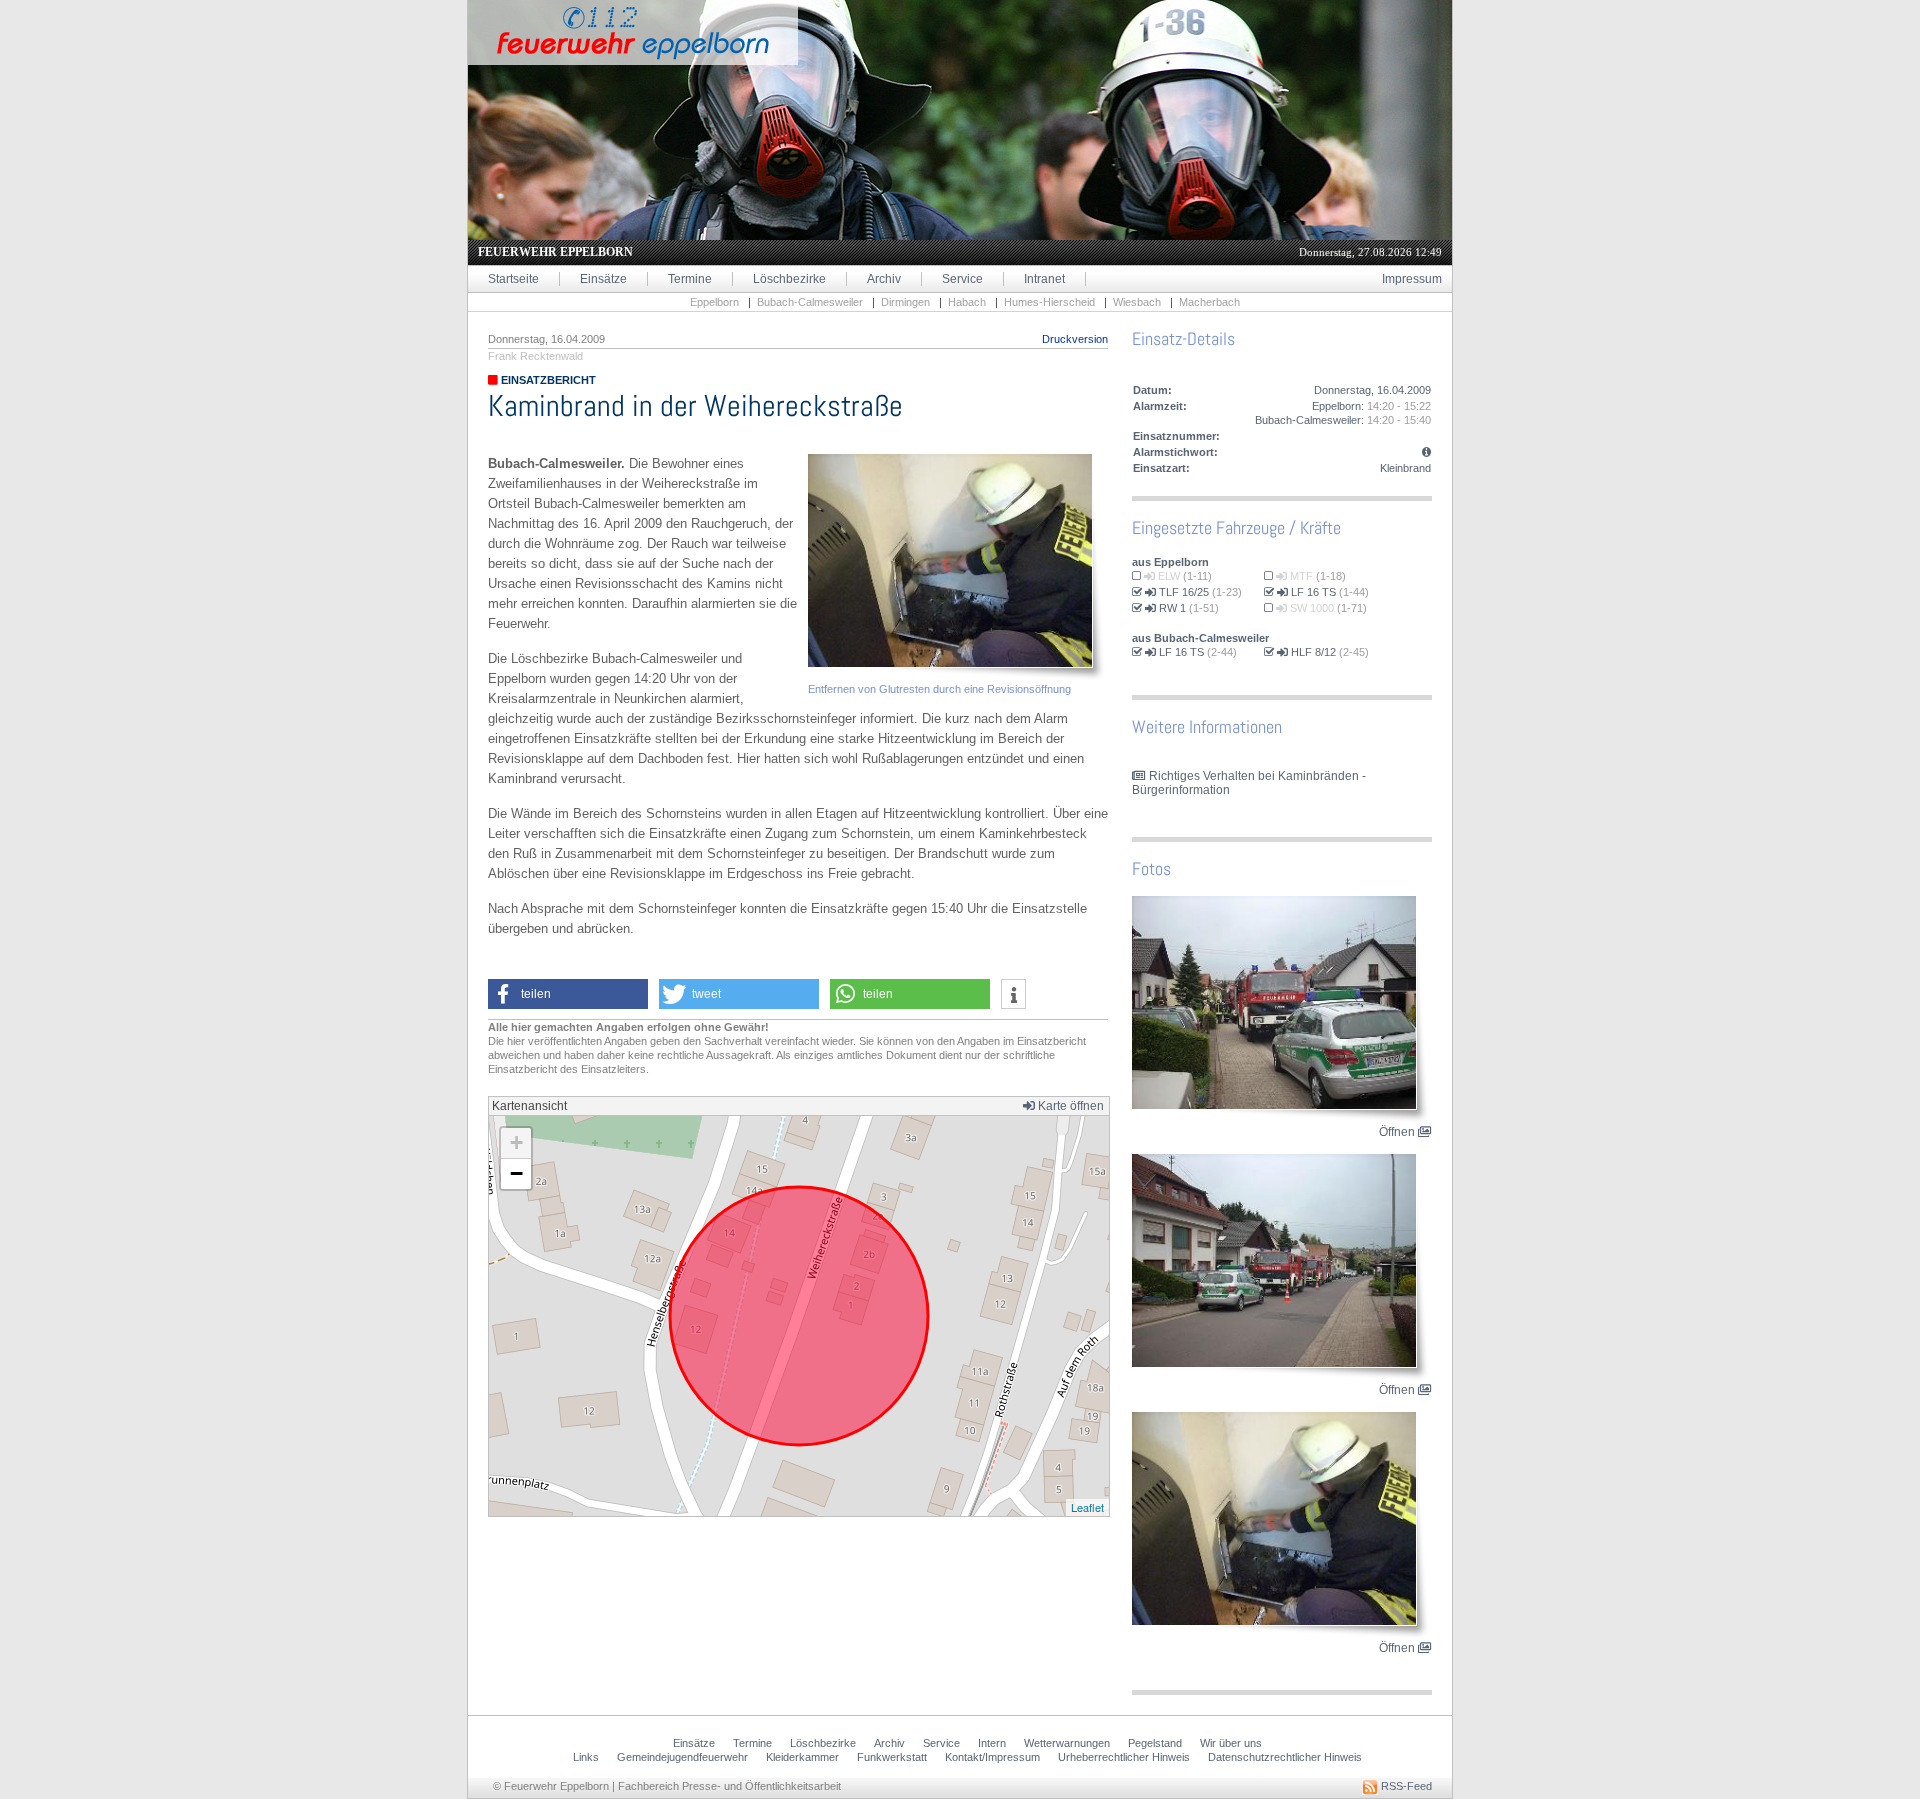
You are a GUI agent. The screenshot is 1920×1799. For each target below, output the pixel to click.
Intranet (1044, 279)
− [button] (516, 1173)
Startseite (513, 279)
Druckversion (1075, 339)
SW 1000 (1310, 608)
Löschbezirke (789, 279)
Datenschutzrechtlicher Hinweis (1285, 1757)
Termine (690, 279)
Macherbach (1209, 302)
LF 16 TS (1312, 592)
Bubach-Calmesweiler (810, 302)
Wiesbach (1137, 302)
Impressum (1412, 279)
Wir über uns (1231, 1743)
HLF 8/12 (1312, 652)
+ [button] (516, 1142)
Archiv (884, 279)
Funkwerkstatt (892, 1757)
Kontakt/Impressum (992, 1757)
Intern (992, 1743)
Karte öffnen (1069, 1106)
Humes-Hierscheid (1049, 302)
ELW (1167, 576)
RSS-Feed (1405, 1786)
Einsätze (603, 279)
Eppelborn (714, 302)
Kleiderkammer (802, 1757)
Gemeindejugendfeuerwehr (682, 1757)
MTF (1300, 576)
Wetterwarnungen (1067, 1743)
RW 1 (1171, 608)
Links (586, 1757)
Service (962, 279)
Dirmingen (905, 302)
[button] (568, 994)
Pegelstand (1155, 1743)
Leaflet (1087, 1507)
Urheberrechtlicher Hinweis (1124, 1757)
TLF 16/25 (1182, 592)
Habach (967, 302)
